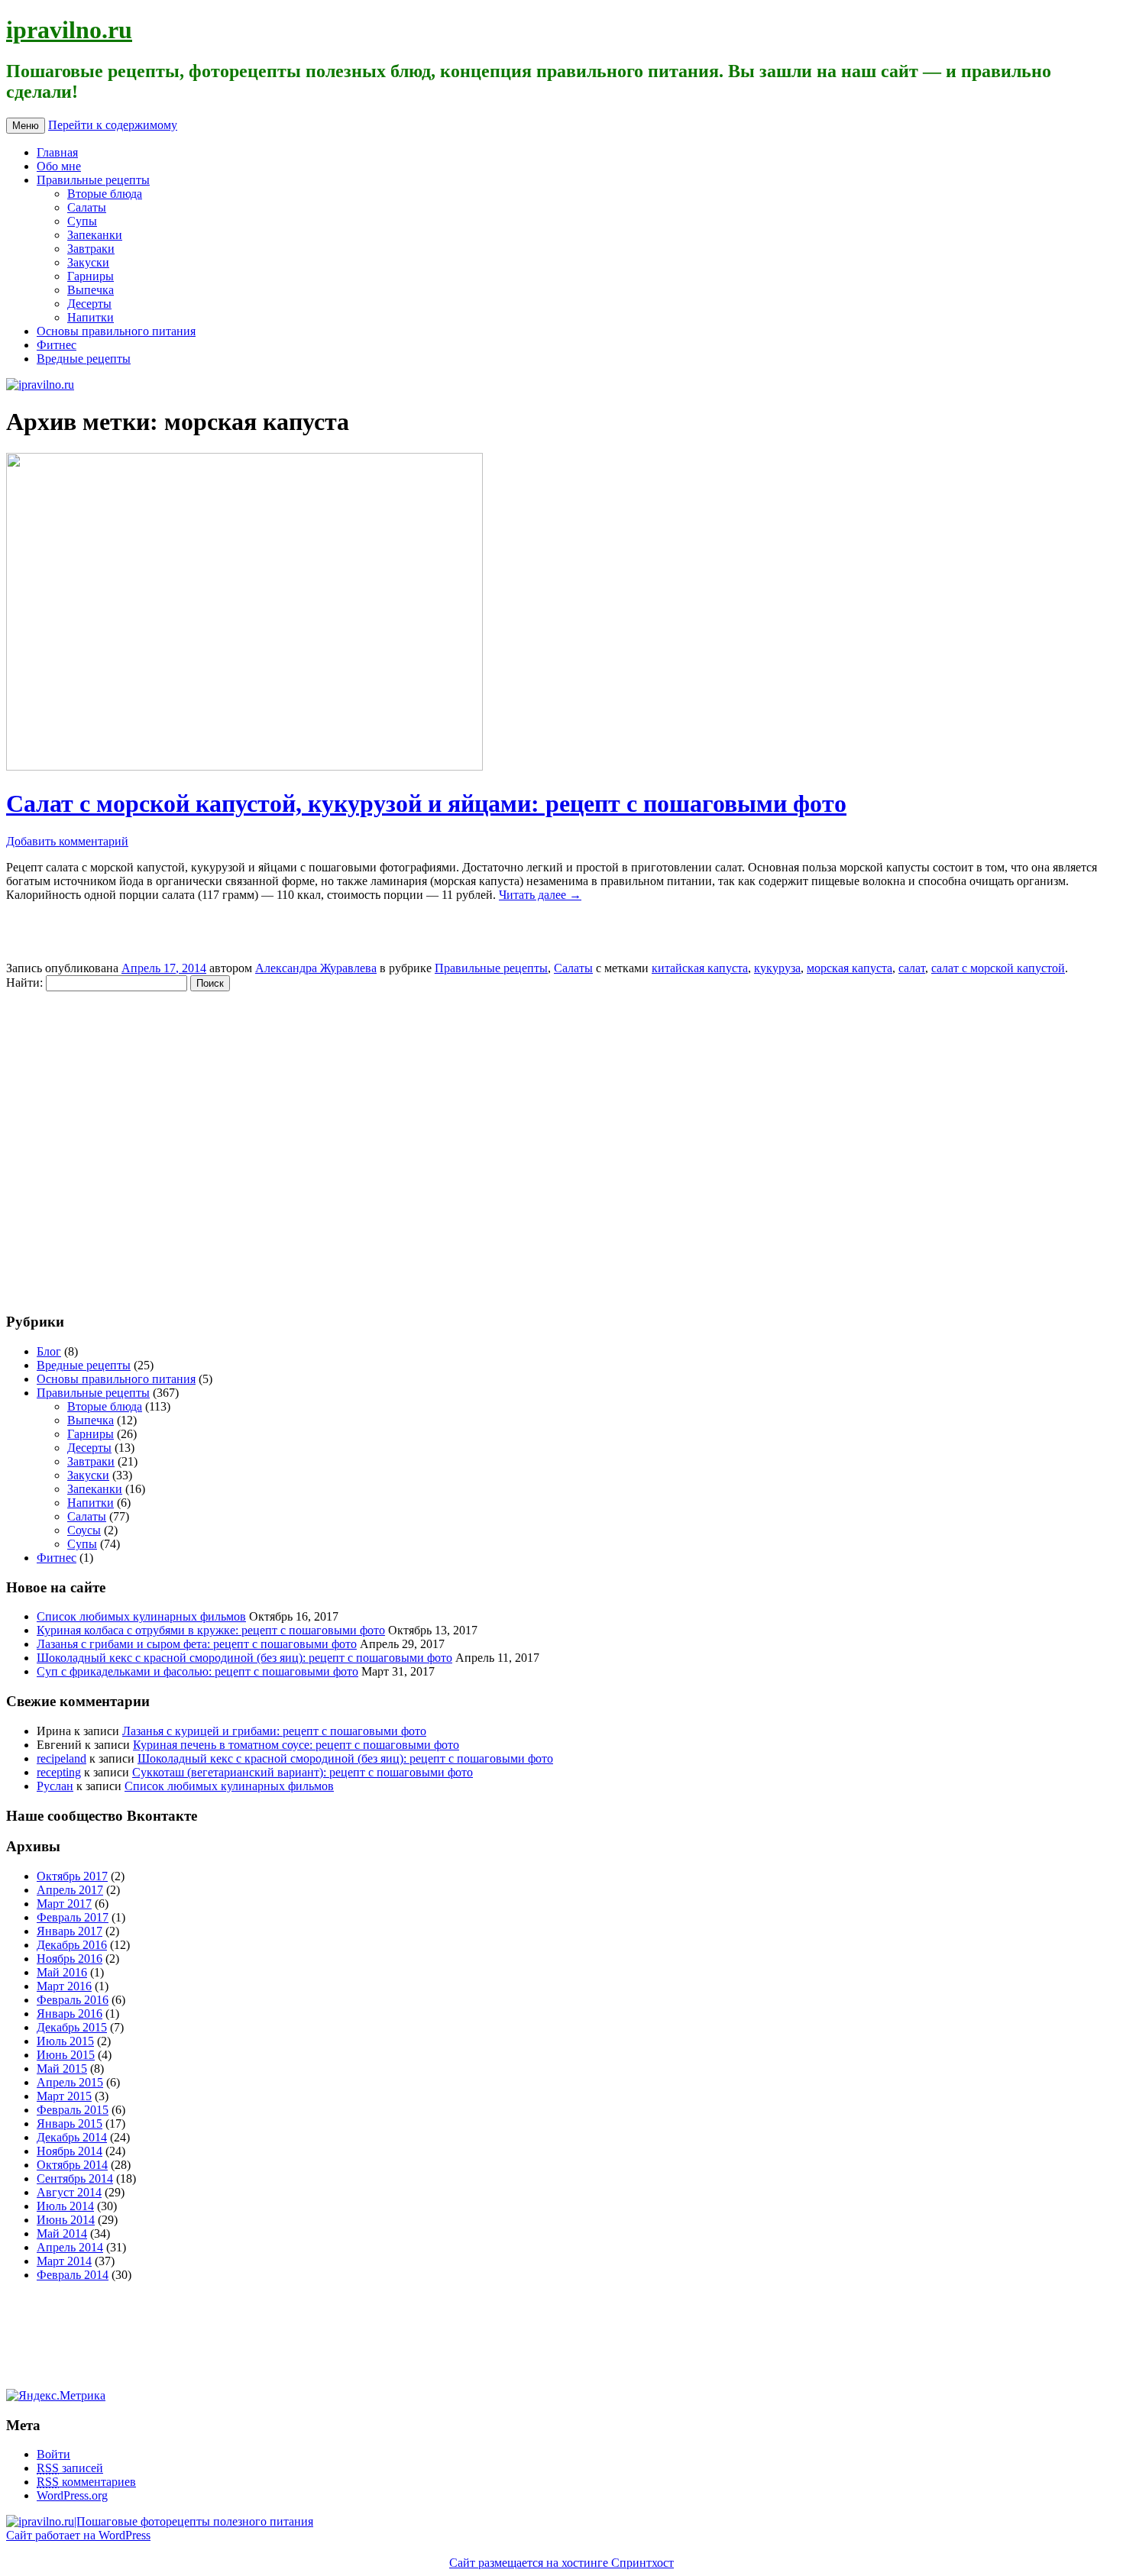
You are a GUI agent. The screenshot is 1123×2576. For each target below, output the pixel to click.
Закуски (88, 262)
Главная (57, 152)
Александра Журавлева (316, 968)
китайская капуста (700, 968)
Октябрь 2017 (72, 1876)
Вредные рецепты (84, 359)
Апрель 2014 (70, 2247)
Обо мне (59, 166)
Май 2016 (62, 1972)
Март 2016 (64, 1986)
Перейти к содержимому (113, 125)
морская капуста (850, 968)
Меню (26, 126)
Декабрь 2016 (72, 1945)
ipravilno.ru (69, 30)
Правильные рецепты (93, 180)
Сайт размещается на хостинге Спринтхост (561, 2563)
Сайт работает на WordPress (78, 2535)
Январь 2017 (70, 1931)
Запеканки (95, 235)
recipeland (61, 1758)
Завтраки (91, 249)
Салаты (87, 207)
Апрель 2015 (70, 2082)
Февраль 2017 (73, 1917)
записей (70, 2468)
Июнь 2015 (66, 2055)
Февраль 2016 (73, 2000)
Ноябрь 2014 (70, 2151)
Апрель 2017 (70, 1890)
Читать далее (540, 895)
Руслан (55, 1786)
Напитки (91, 317)
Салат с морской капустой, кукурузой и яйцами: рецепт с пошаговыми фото (426, 803)
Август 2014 (69, 2192)
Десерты (89, 304)
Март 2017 (64, 1904)
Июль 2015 (65, 2041)
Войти (53, 2454)
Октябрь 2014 (72, 2165)
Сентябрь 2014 (75, 2178)
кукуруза (777, 968)
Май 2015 (62, 2069)
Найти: (24, 983)
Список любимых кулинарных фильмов (141, 1616)
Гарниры (91, 276)
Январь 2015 (70, 2124)
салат (912, 968)
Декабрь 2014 (72, 2137)
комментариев (86, 2482)
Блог (49, 1351)
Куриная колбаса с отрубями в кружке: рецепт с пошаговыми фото (211, 1630)
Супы (82, 221)
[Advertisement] (98, 1144)
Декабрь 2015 (72, 2027)
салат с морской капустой (998, 968)
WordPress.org (72, 2495)
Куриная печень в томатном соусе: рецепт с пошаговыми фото (296, 1745)
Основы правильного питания (116, 331)
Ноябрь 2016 (70, 1959)
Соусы (84, 1530)
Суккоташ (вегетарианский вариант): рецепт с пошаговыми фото (303, 1772)
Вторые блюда (105, 194)
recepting (59, 1772)
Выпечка (91, 290)
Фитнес (57, 345)
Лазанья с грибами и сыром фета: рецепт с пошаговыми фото (197, 1644)
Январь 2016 (70, 2014)
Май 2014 (62, 2233)
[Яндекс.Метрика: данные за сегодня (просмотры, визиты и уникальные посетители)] (56, 2396)
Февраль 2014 (73, 2275)
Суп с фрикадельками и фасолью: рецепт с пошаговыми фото (197, 1671)
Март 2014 (64, 2261)
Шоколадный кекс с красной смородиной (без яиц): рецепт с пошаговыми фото (244, 1658)
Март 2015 (64, 2096)
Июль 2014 (65, 2206)
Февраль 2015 (73, 2110)
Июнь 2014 (66, 2220)
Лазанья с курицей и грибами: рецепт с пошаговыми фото (274, 1731)
